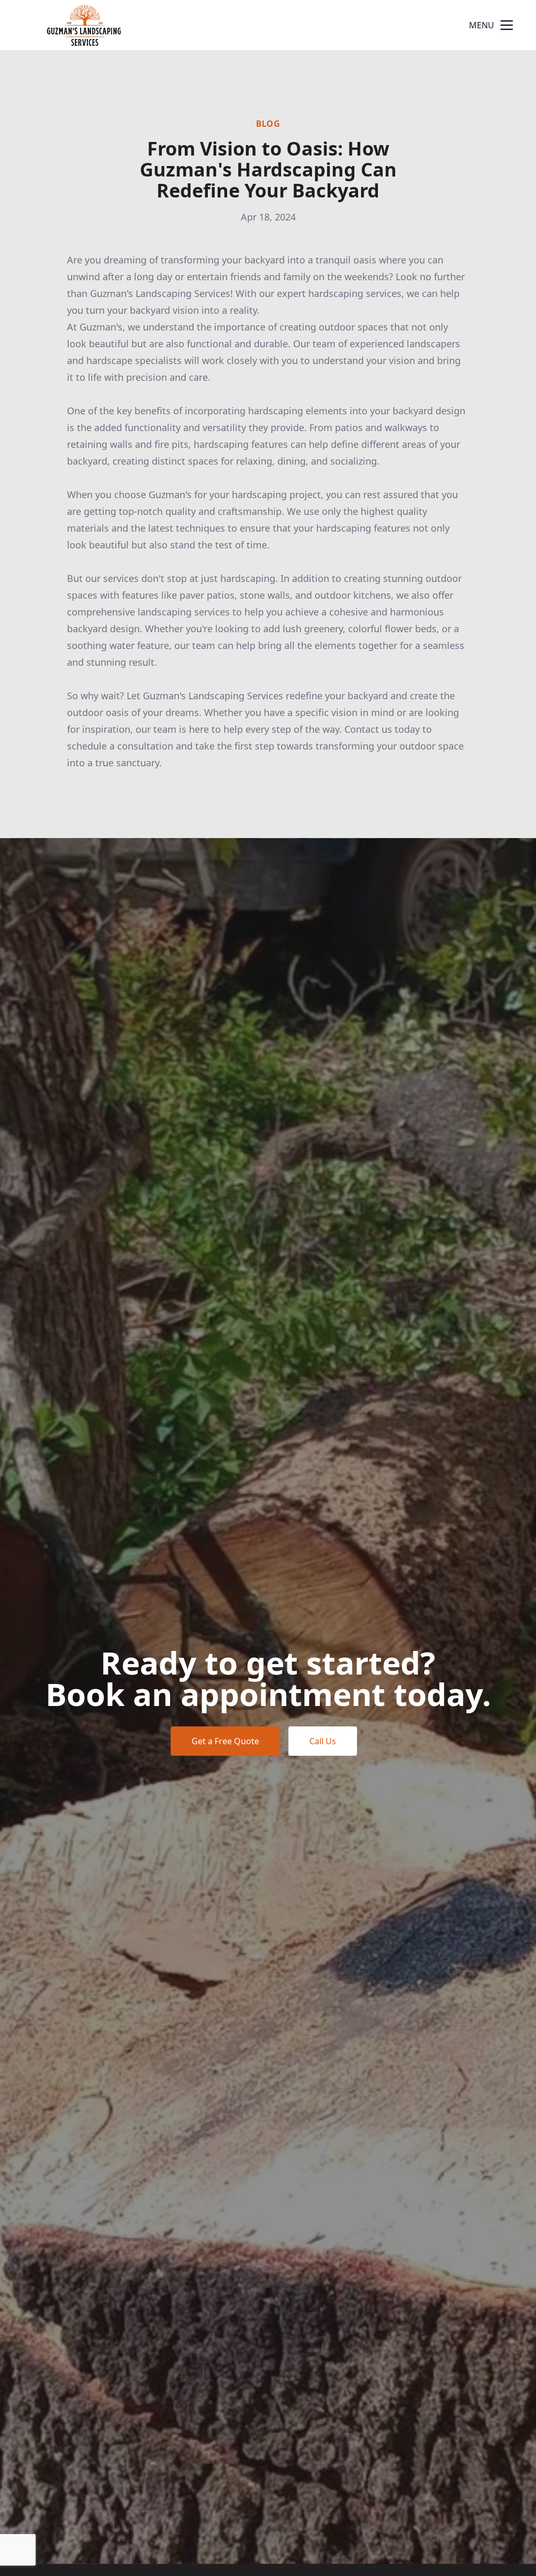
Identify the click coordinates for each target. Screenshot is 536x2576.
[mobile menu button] (507, 25)
